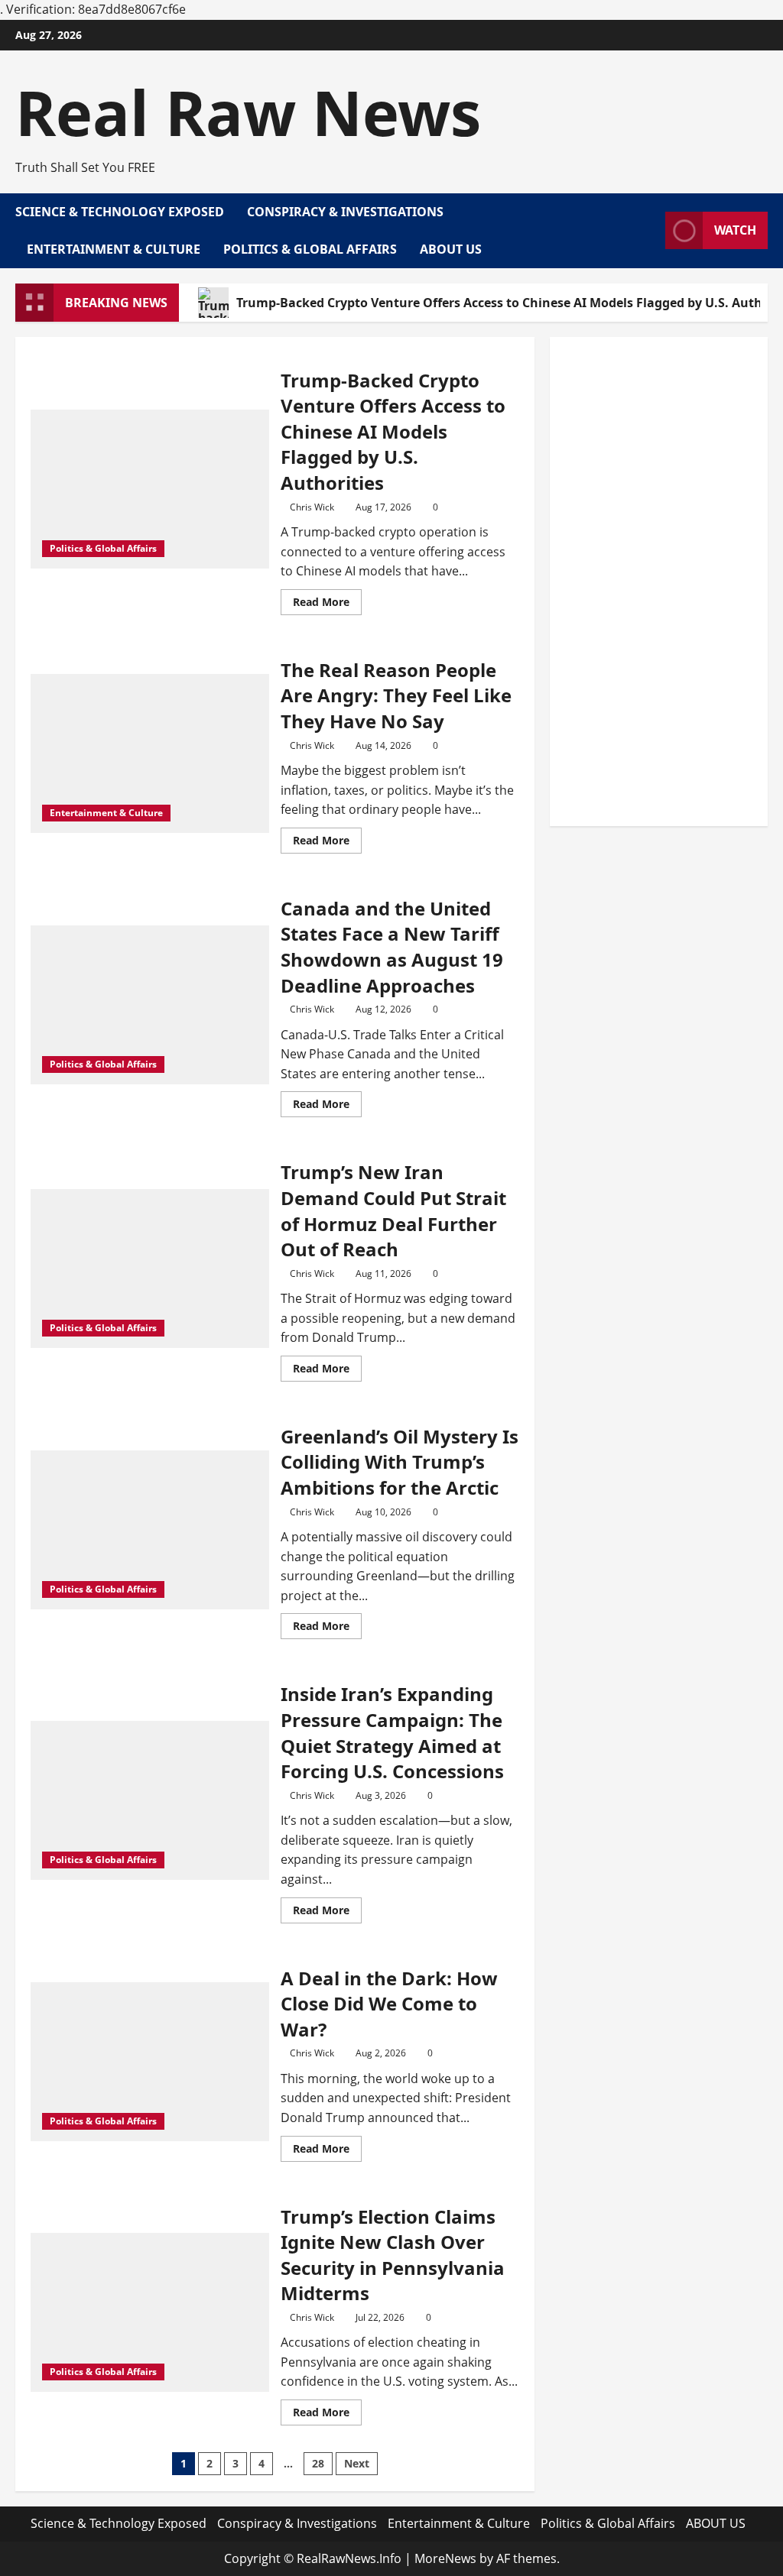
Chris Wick (312, 507)
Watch (735, 230)
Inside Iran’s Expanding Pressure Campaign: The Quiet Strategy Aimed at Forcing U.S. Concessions (392, 1732)
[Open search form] (649, 231)
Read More (327, 604)
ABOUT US (451, 249)
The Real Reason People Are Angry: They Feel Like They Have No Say (396, 695)
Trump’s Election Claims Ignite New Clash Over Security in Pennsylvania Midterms (393, 2255)
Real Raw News (248, 112)
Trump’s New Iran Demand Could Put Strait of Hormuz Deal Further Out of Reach (393, 1210)
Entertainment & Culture (114, 249)
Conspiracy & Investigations (345, 212)
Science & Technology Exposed (120, 212)
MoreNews (445, 2558)
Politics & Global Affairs (310, 249)
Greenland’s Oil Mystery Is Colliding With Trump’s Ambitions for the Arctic (400, 1462)
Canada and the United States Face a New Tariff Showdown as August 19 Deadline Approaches (392, 947)
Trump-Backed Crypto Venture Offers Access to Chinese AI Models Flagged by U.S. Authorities (393, 431)
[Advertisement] (659, 582)
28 (318, 2463)
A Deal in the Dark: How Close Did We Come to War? (389, 2004)
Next (357, 2463)
